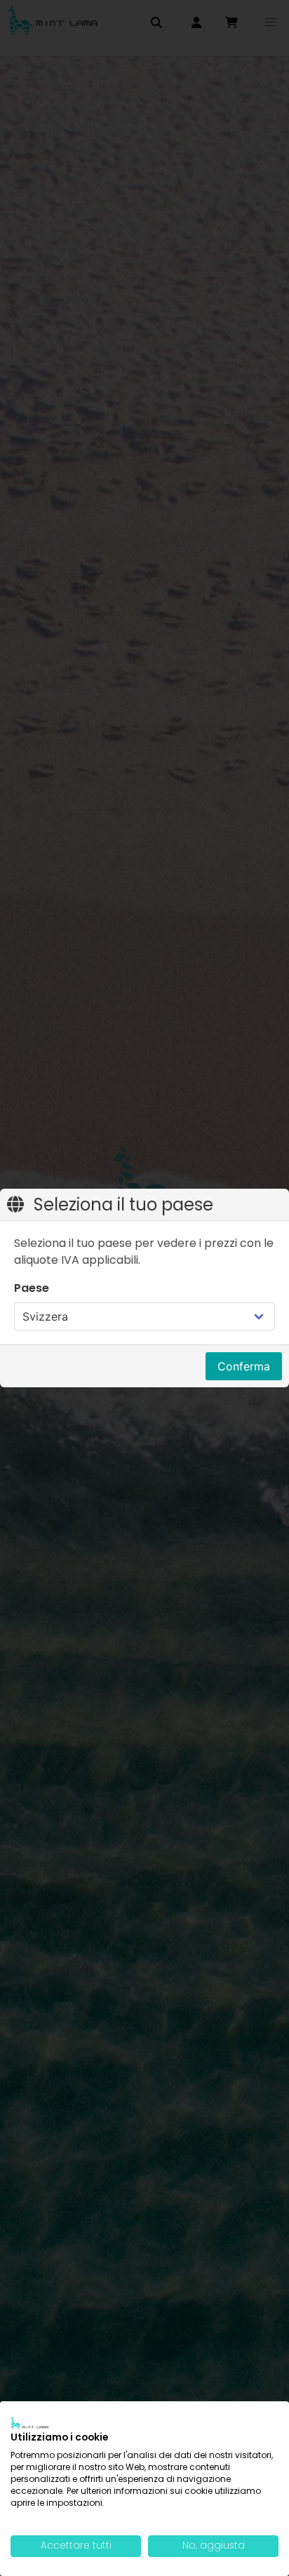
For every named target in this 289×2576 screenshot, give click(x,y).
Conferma (244, 1366)
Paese (32, 1288)
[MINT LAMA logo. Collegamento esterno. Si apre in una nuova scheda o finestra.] (29, 2423)
